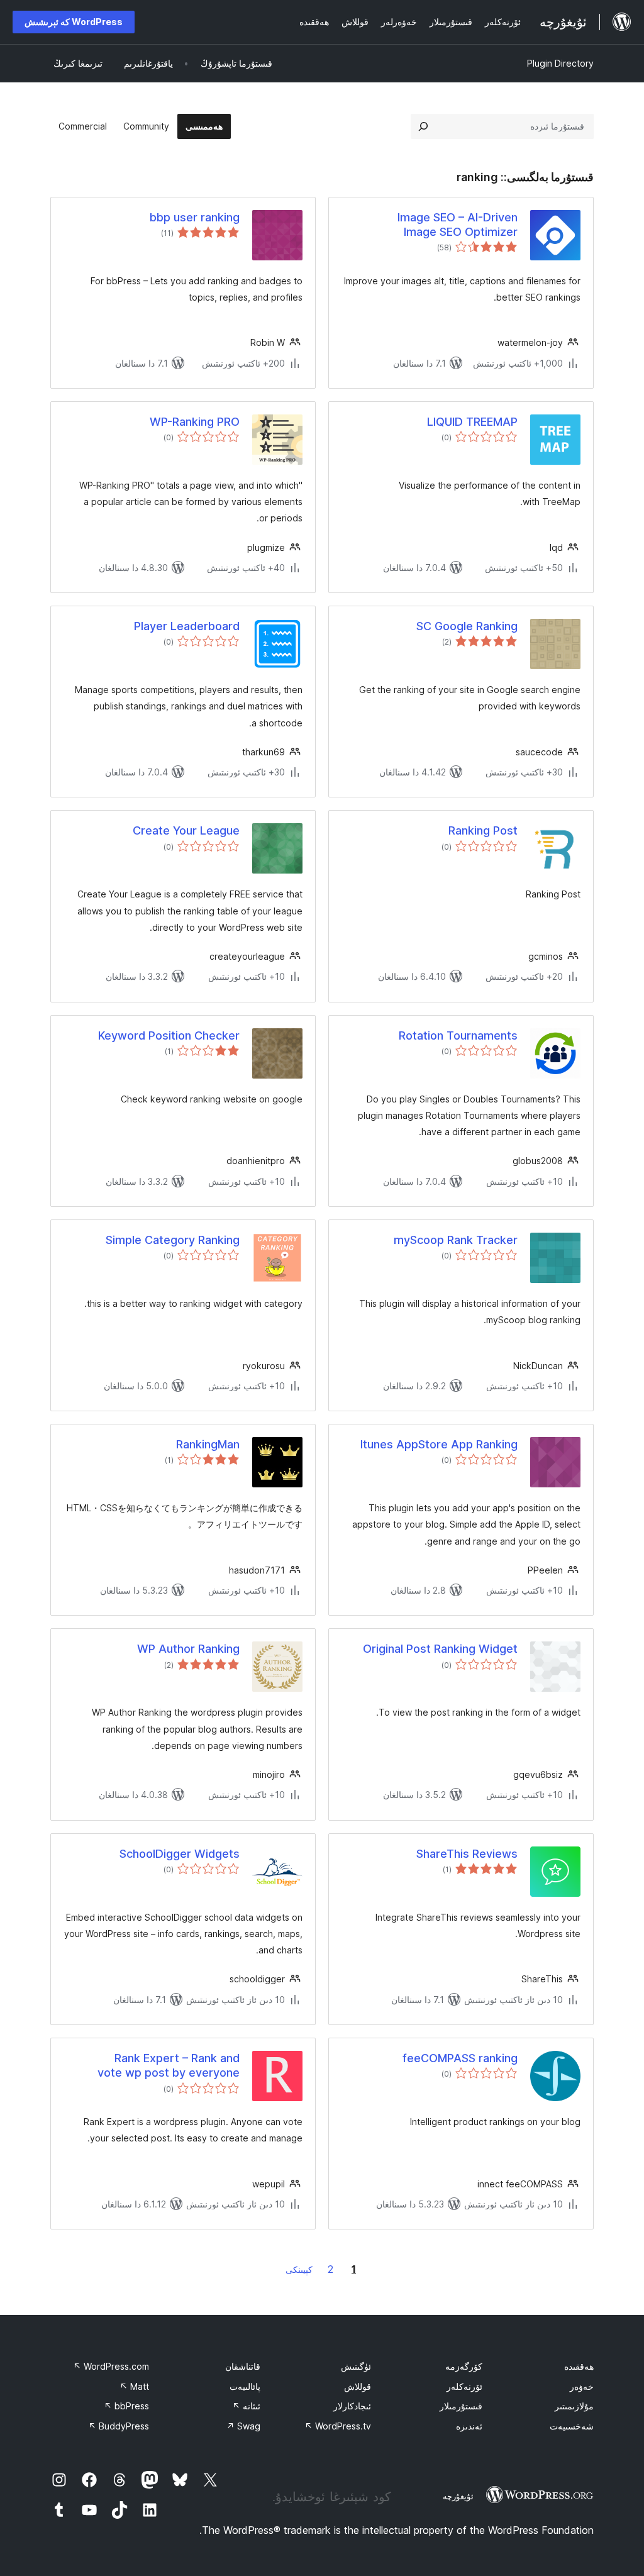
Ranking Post (483, 830)
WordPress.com (111, 2366)
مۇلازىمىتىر (574, 2406)
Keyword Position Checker (169, 1035)
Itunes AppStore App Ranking (439, 1444)
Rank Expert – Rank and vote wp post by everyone (169, 2065)
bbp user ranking (195, 217)
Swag (243, 2426)
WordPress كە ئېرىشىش (74, 22)
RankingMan (208, 1444)
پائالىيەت (245, 2386)
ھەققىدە (579, 2366)
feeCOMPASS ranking (460, 2058)
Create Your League (186, 830)
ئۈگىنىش (356, 2366)
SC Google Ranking (467, 626)
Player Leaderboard (187, 626)
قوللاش (358, 2386)
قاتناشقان (243, 2366)
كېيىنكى (299, 2269)
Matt (134, 2386)
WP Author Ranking (188, 1649)
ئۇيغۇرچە (458, 2496)
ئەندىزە (469, 2426)
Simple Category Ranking (173, 1240)
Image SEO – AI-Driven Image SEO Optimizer (458, 225)
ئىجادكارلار (352, 2406)
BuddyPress (119, 2426)
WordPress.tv (338, 2426)
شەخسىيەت (572, 2426)
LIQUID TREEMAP (472, 422)
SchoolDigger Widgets (180, 1854)
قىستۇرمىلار (461, 2406)
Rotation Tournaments (458, 1035)
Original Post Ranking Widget (440, 1649)
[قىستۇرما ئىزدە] (423, 126)
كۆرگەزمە (464, 2366)
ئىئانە (246, 2406)
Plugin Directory (560, 63)
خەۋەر (582, 2386)
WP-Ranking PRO (195, 422)
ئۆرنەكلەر (464, 2386)
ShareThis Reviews (467, 1854)
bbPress (126, 2406)
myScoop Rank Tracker (456, 1240)
